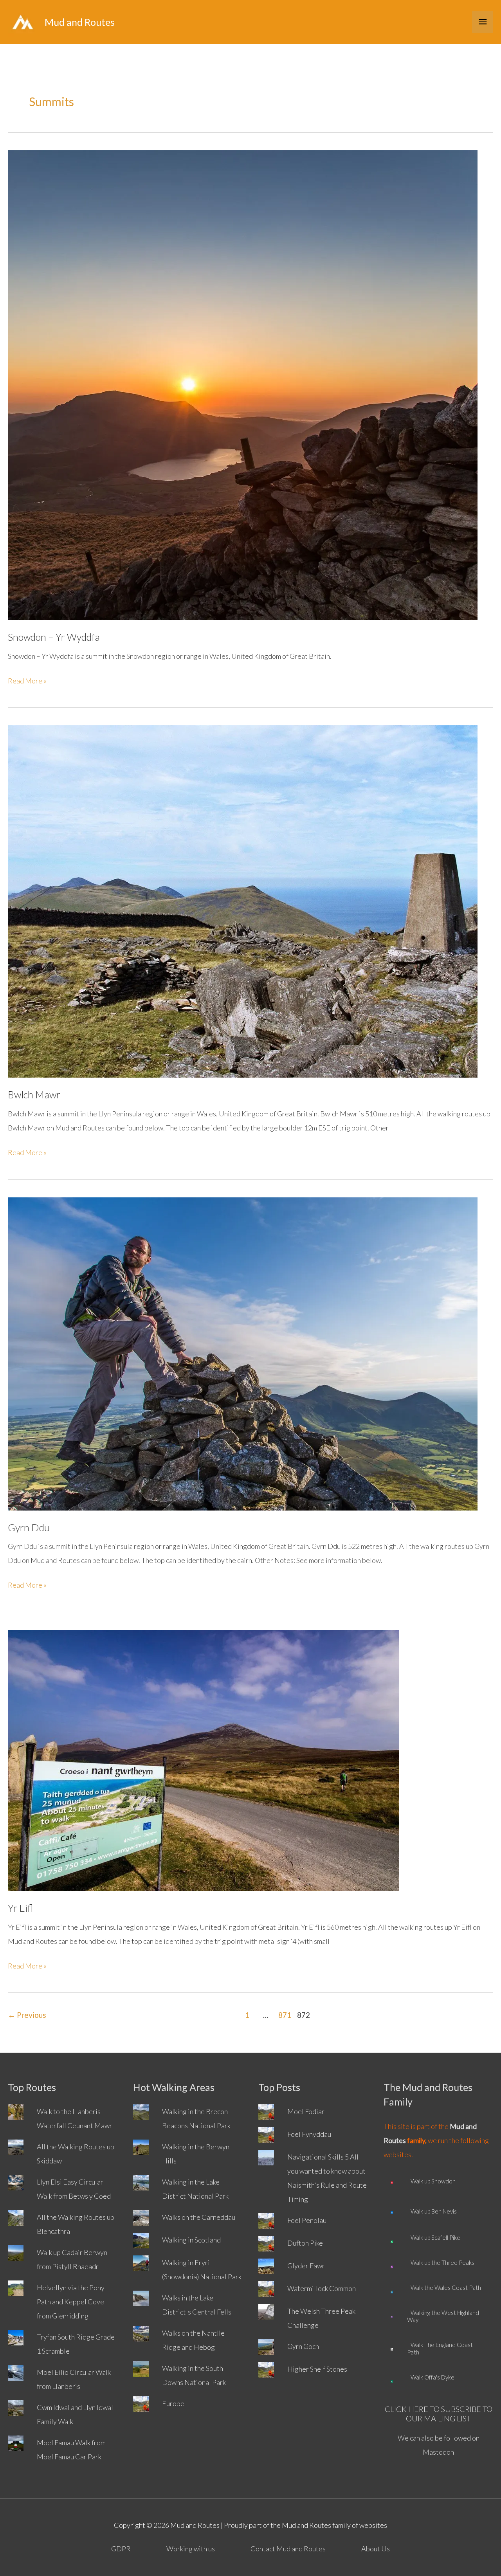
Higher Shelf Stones (317, 2369)
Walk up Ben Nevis (432, 2211)
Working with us (191, 2549)
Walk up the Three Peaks (441, 2262)
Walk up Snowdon (431, 2181)
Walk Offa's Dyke (431, 2377)
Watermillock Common (322, 2288)
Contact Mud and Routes (288, 2549)
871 (285, 2015)
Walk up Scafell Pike (434, 2237)
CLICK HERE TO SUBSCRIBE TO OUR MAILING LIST (439, 2414)
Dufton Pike (305, 2243)
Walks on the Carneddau (199, 2217)
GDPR (121, 2549)
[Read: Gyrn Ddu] (243, 1353)
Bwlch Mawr (34, 1094)
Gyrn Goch (303, 2346)
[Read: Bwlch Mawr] (243, 901)
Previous (27, 2015)
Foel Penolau (307, 2220)
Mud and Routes (80, 22)
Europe (173, 2403)
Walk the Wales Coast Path (444, 2288)
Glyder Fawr (306, 2266)
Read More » (27, 682)
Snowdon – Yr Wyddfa (54, 637)
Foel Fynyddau (309, 2134)
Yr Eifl (21, 1908)
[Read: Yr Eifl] (204, 1759)
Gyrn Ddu (29, 1527)
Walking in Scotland (191, 2240)
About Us (376, 2549)
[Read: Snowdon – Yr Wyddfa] (243, 384)
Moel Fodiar (306, 2111)
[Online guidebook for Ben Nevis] (392, 2211)
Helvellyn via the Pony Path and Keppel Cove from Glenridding (71, 2302)
